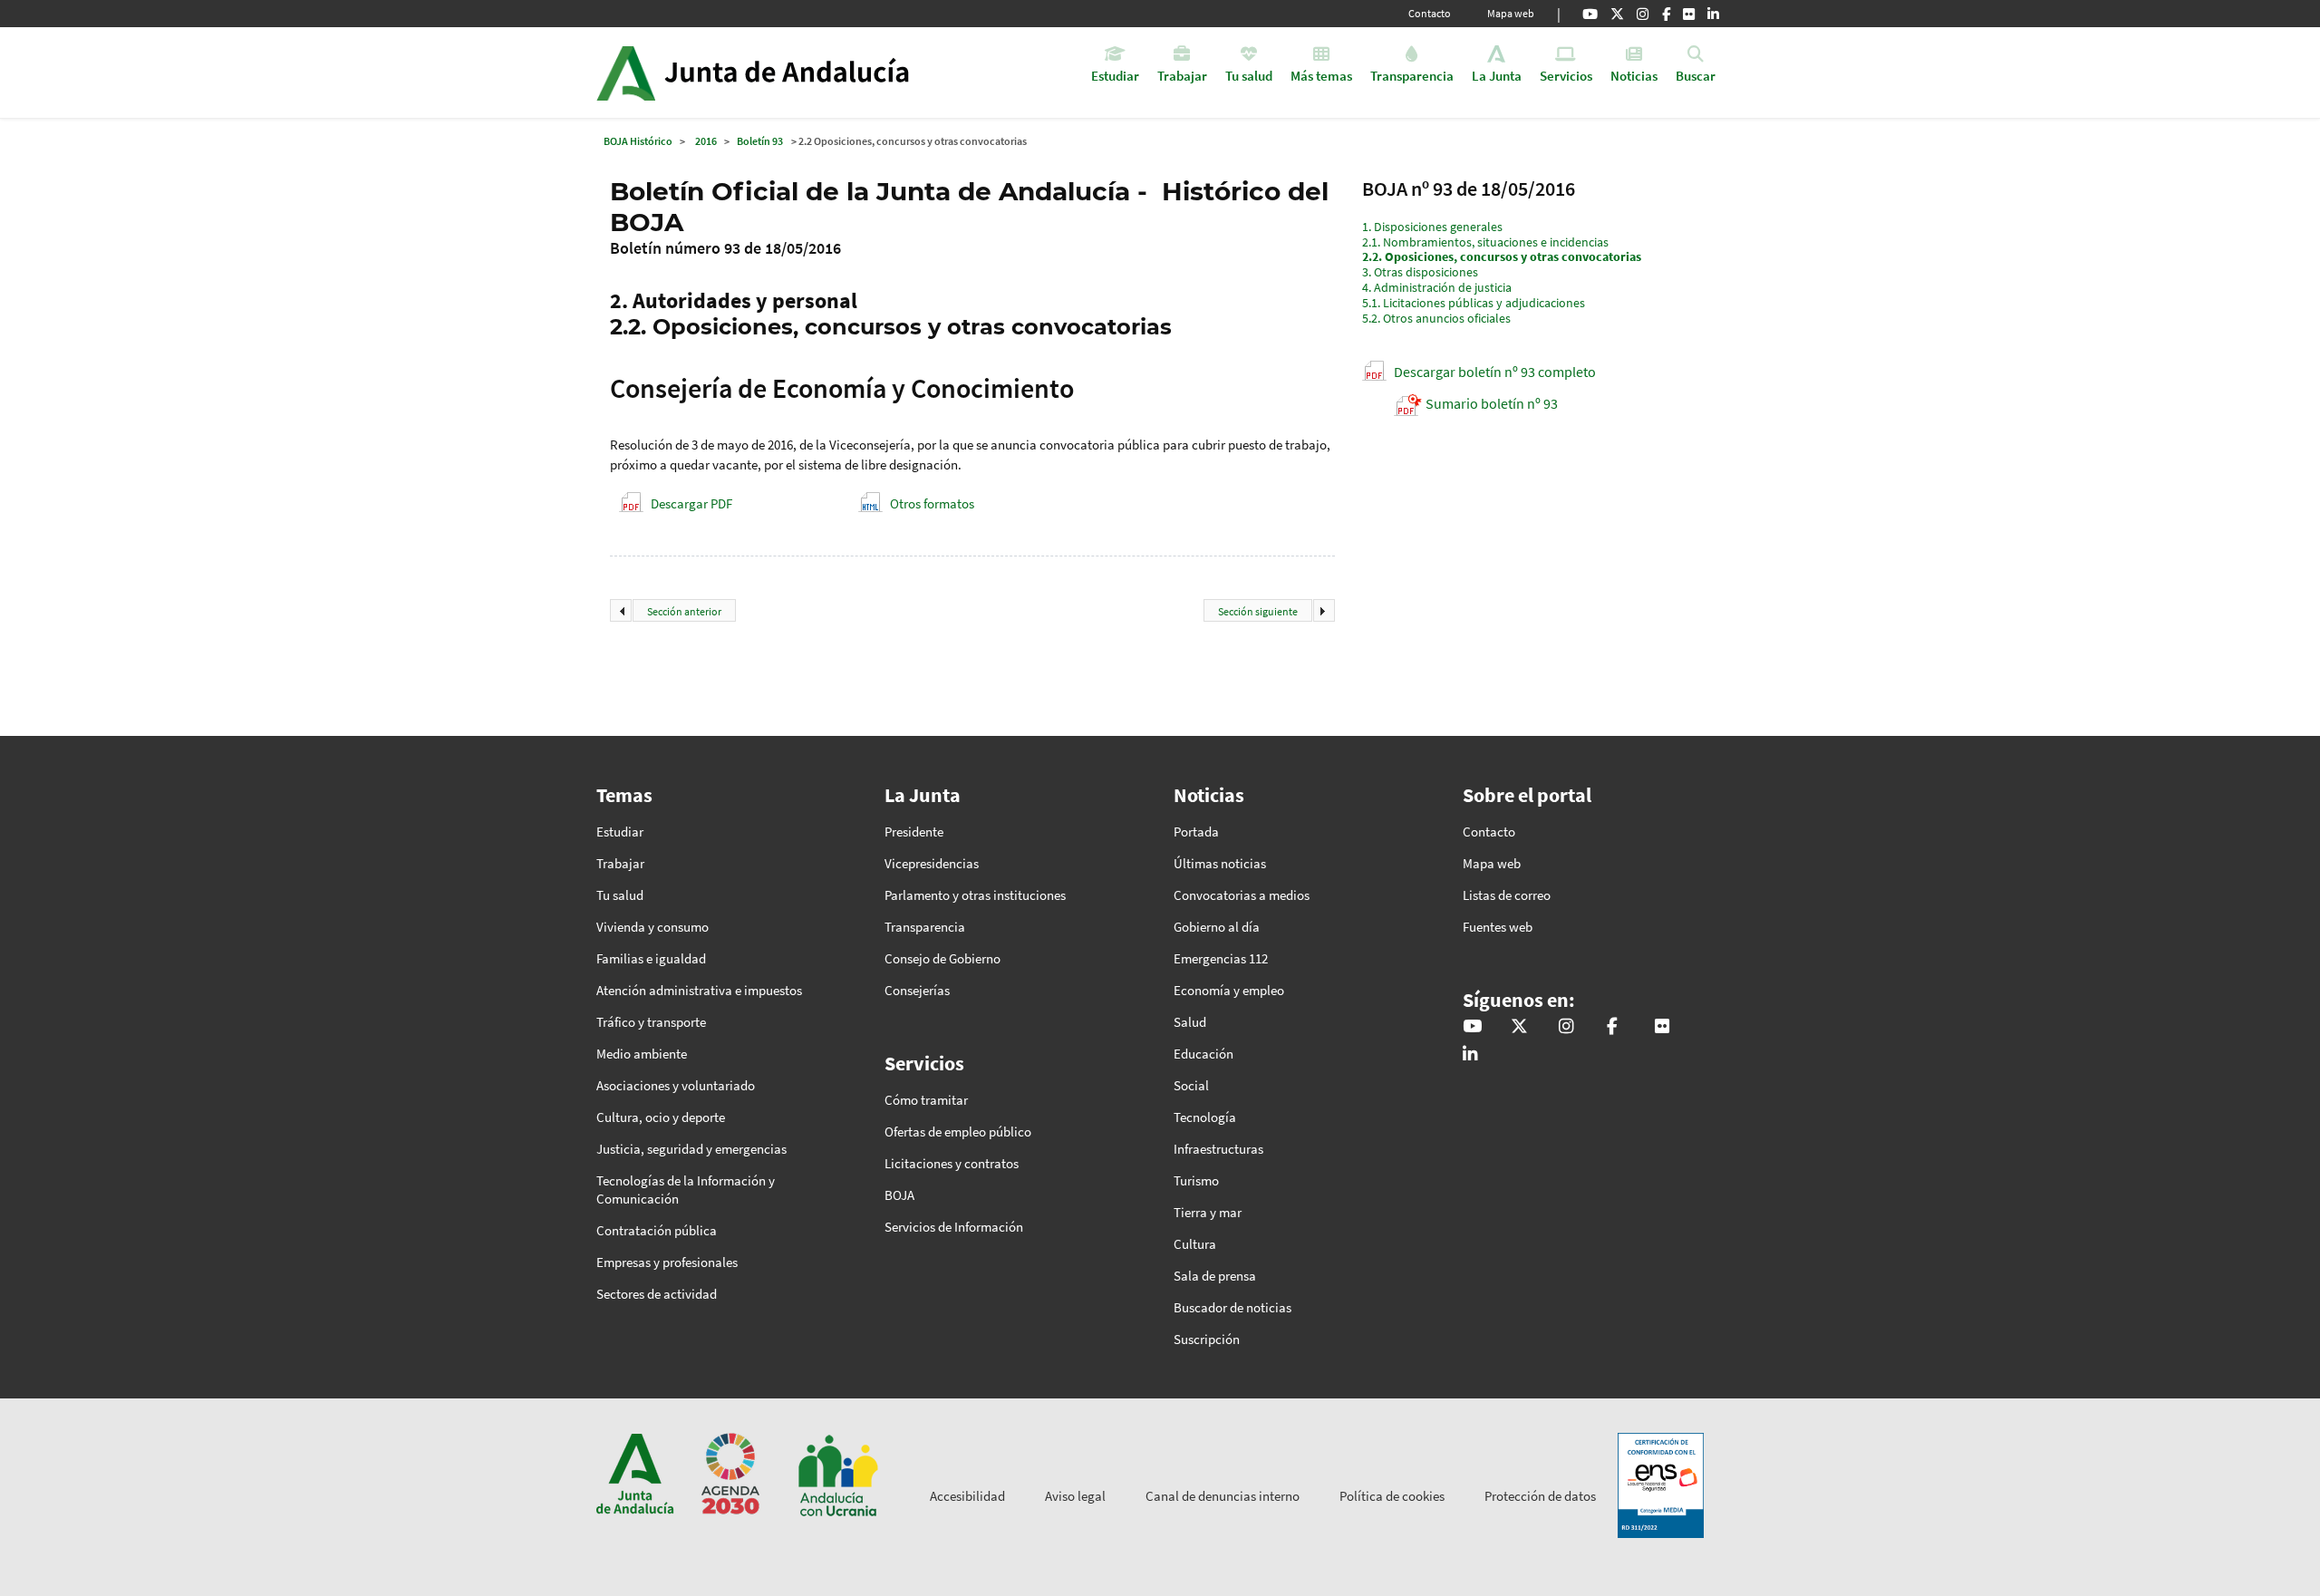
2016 (706, 141)
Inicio (803, 73)
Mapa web (1511, 13)
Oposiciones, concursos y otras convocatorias (1502, 256)
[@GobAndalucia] (1590, 14)
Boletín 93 (760, 141)
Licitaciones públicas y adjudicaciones (1474, 303)
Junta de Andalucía (626, 73)
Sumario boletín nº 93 (1492, 403)
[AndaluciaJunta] (1666, 14)
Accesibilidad (967, 1496)
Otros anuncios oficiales (1436, 318)
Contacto (1430, 13)
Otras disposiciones (1420, 272)
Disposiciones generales (1432, 227)
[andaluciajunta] (1617, 14)
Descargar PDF (691, 503)
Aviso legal (1075, 1496)
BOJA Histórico (638, 141)
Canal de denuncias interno (1223, 1496)
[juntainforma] (1689, 14)
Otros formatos (932, 503)
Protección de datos (1540, 1496)
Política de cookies (1392, 1496)
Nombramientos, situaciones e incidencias (1485, 242)
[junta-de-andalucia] (1713, 14)
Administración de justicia (1437, 287)
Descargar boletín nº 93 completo (1495, 372)
